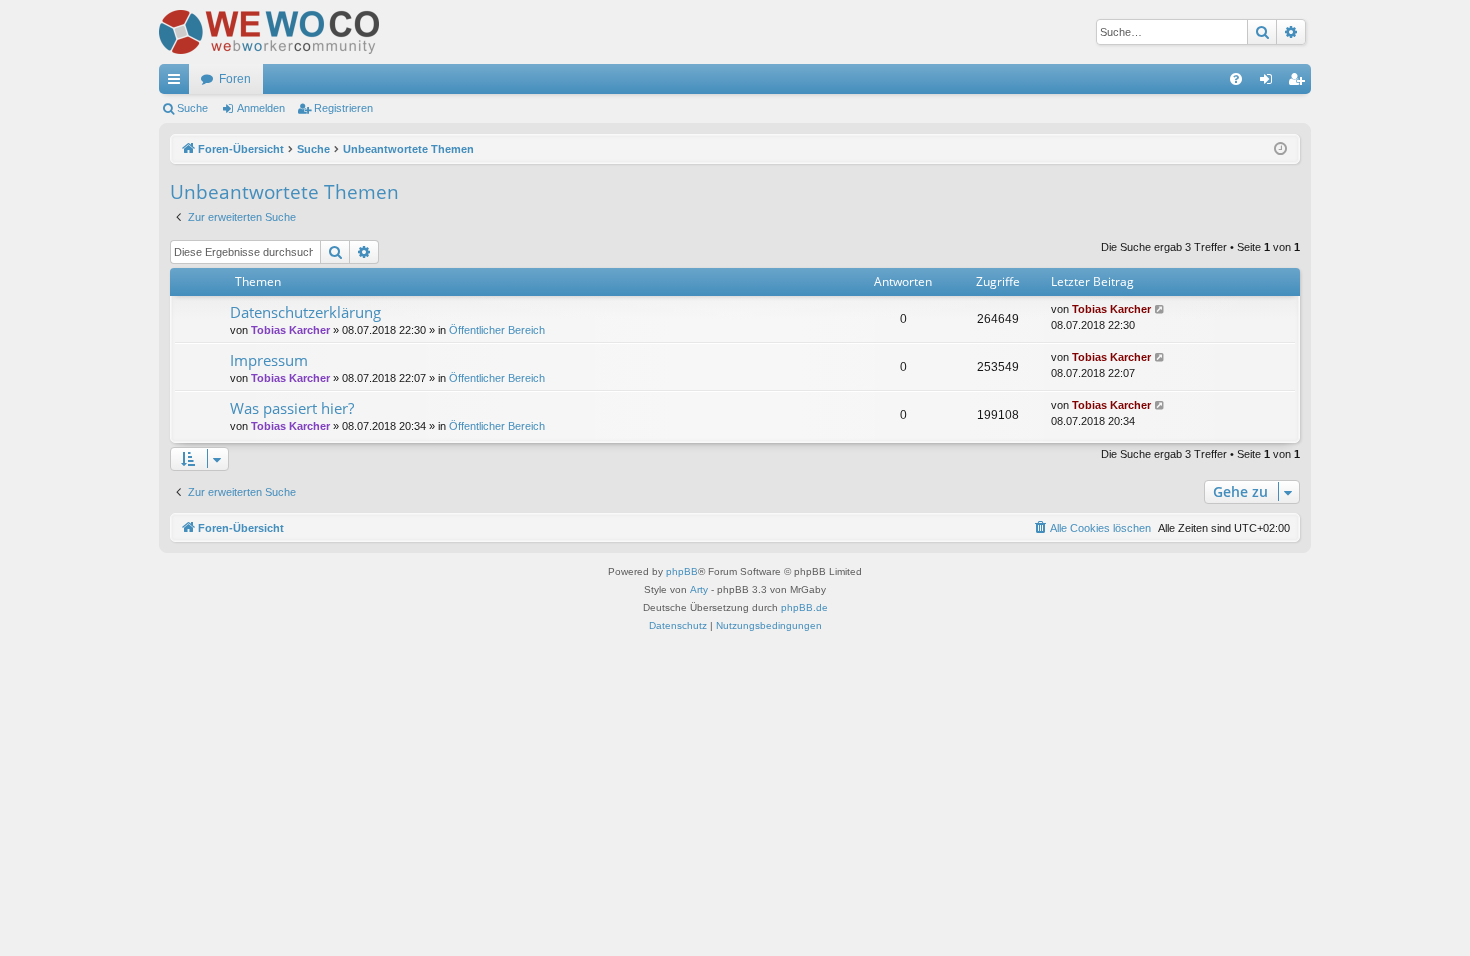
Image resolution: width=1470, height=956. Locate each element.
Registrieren (343, 108)
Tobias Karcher (290, 330)
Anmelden (261, 108)
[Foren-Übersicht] (269, 32)
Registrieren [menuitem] (1300, 83)
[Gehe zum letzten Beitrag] (1160, 309)
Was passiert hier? (292, 408)
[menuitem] (1236, 79)
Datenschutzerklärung (305, 312)
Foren (235, 79)
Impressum (269, 360)
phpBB (682, 571)
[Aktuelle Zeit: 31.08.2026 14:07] (1280, 149)
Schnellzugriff (178, 83)
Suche (192, 108)
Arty (699, 589)
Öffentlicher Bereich (497, 330)
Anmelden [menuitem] (1270, 83)
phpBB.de (804, 607)
